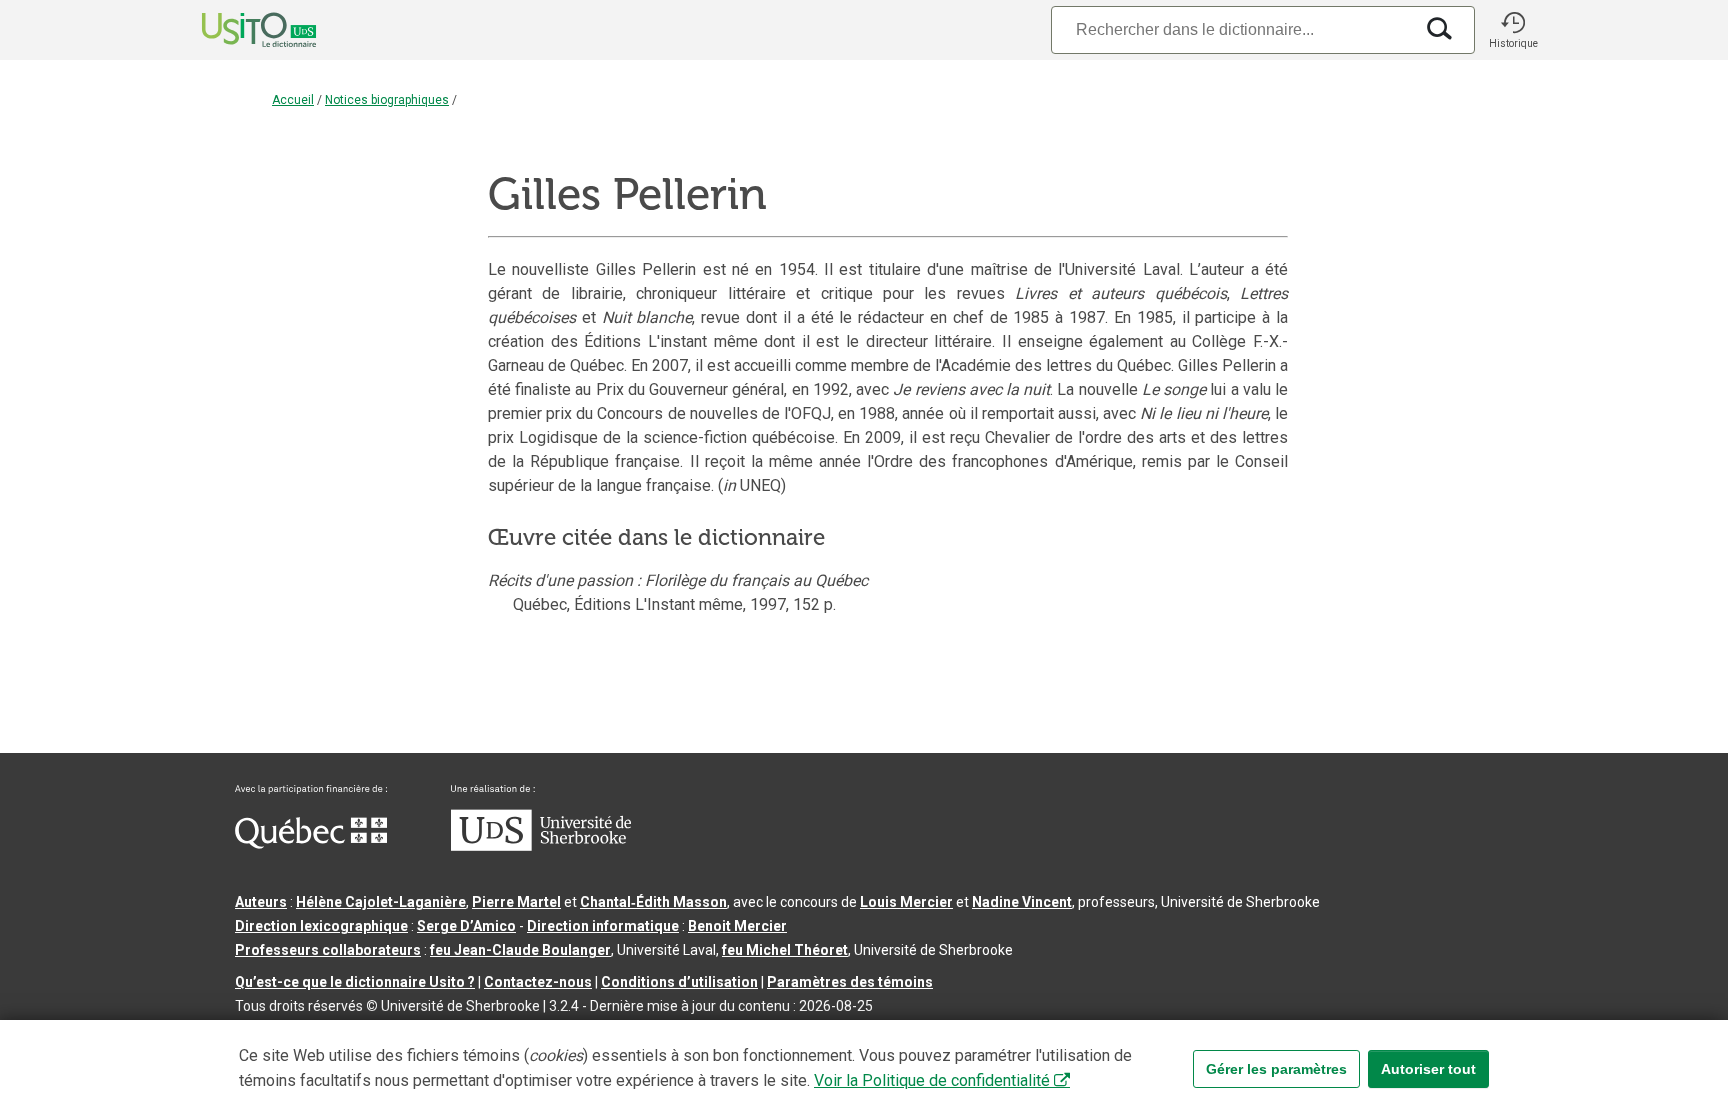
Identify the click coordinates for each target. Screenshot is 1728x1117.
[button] (1513, 30)
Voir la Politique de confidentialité (932, 1080)
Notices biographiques (387, 100)
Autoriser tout (1428, 1069)
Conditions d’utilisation (679, 982)
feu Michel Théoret (785, 950)
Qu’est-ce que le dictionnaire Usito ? (355, 982)
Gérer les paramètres (1276, 1069)
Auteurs (261, 902)
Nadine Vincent (1022, 902)
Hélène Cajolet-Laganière (381, 902)
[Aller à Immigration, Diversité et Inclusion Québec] (311, 844)
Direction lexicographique (321, 926)
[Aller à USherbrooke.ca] (541, 846)
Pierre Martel (516, 902)
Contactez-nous (538, 982)
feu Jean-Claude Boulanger (520, 950)
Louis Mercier (906, 902)
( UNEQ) (752, 485)
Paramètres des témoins (850, 982)
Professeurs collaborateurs (328, 950)
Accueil (293, 100)
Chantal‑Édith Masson (653, 902)
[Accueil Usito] (237, 30)
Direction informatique (603, 926)
